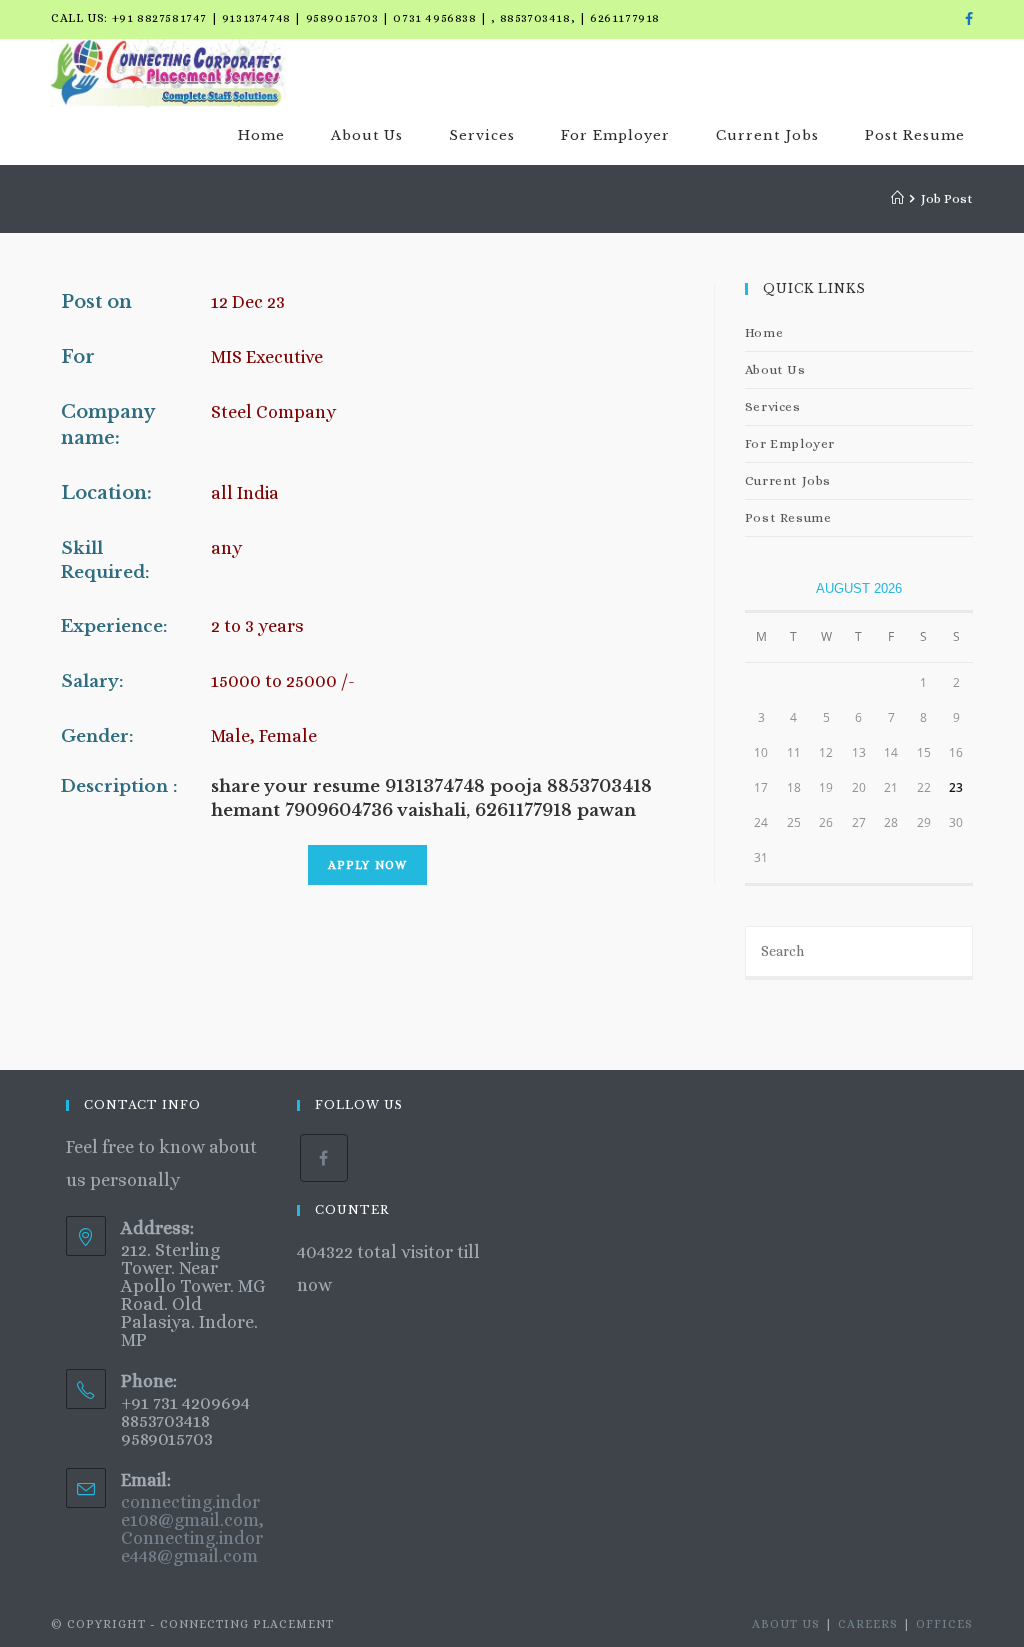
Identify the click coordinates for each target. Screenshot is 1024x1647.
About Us (775, 369)
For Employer (790, 443)
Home (764, 332)
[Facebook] (966, 19)
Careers (868, 1624)
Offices (944, 1624)
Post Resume (788, 517)
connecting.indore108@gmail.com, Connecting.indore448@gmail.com (192, 1529)
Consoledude (390, 1285)
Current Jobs (788, 480)
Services (773, 406)
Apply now (368, 865)
